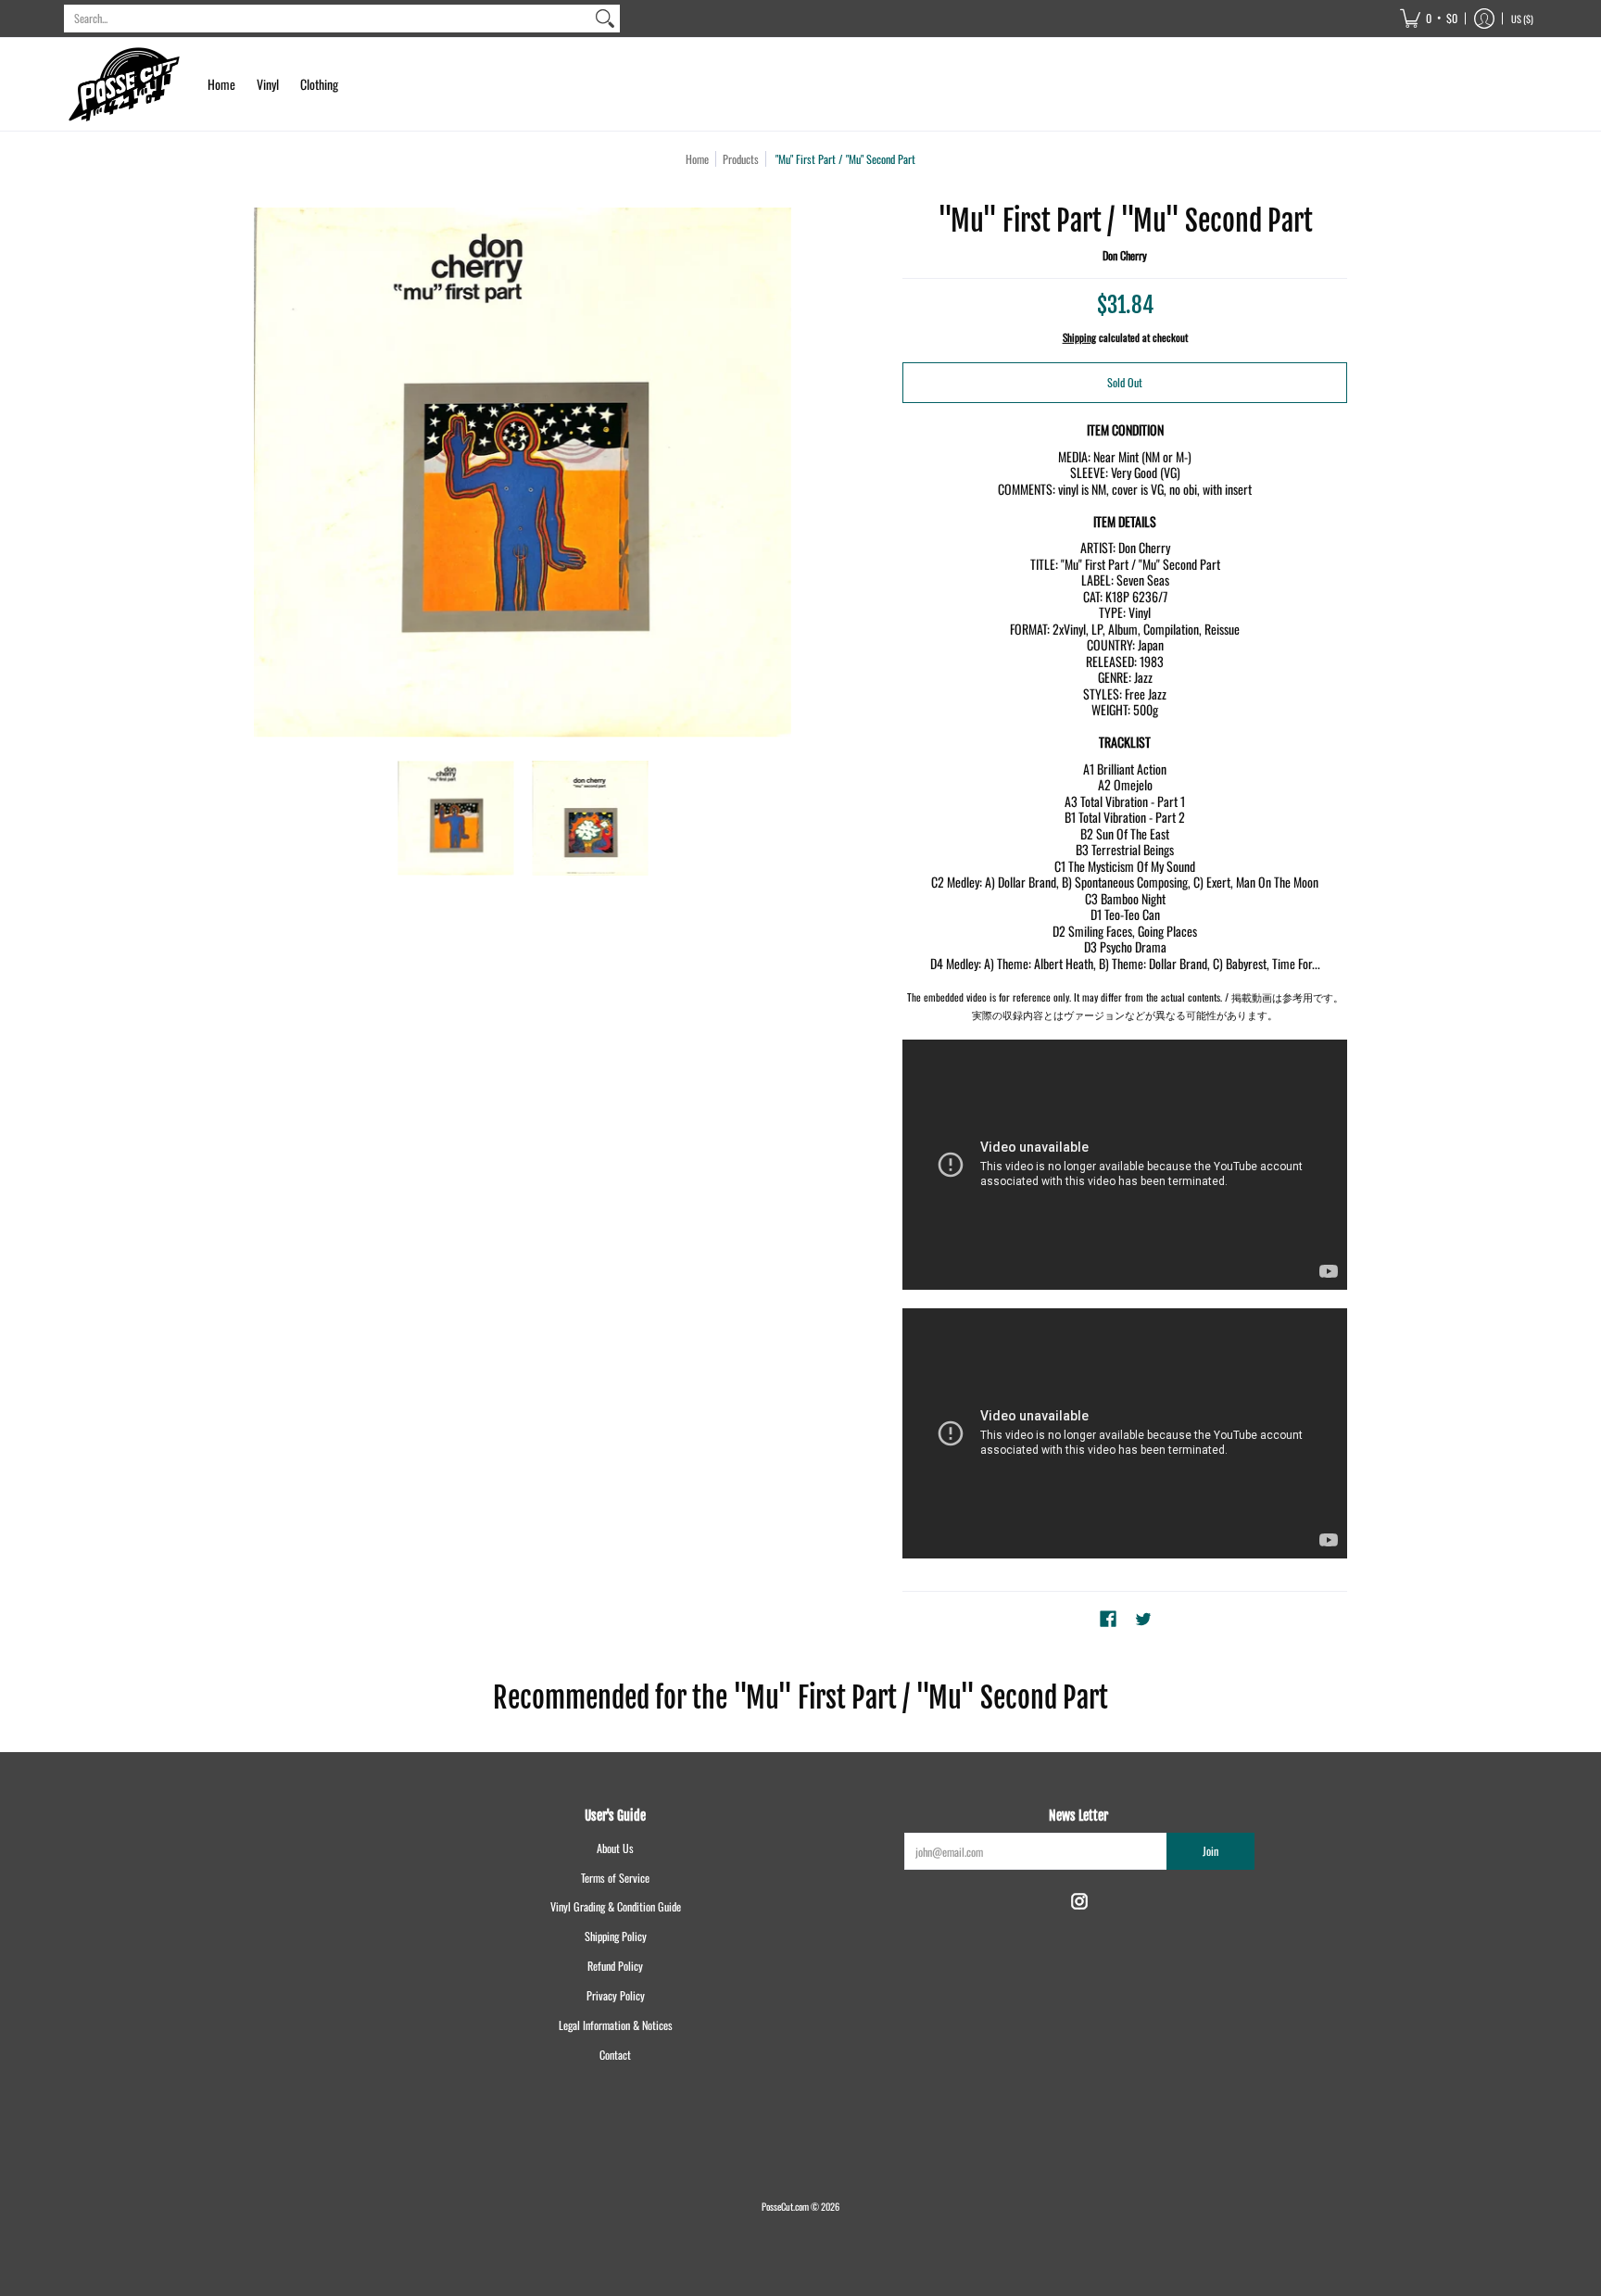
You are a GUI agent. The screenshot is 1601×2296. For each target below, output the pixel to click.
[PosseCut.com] (124, 84)
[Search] (605, 19)
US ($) (1522, 19)
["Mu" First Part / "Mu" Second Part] (455, 818)
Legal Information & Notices (616, 2025)
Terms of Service (615, 1878)
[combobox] (327, 19)
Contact (615, 2055)
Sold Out (1125, 382)
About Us (615, 1848)
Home (697, 159)
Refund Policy (615, 1966)
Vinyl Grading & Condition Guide (616, 1906)
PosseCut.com (785, 2206)
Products (741, 159)
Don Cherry (1125, 255)
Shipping (1079, 337)
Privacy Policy (616, 1995)
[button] (1429, 19)
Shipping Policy (616, 1936)
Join (1210, 1851)
